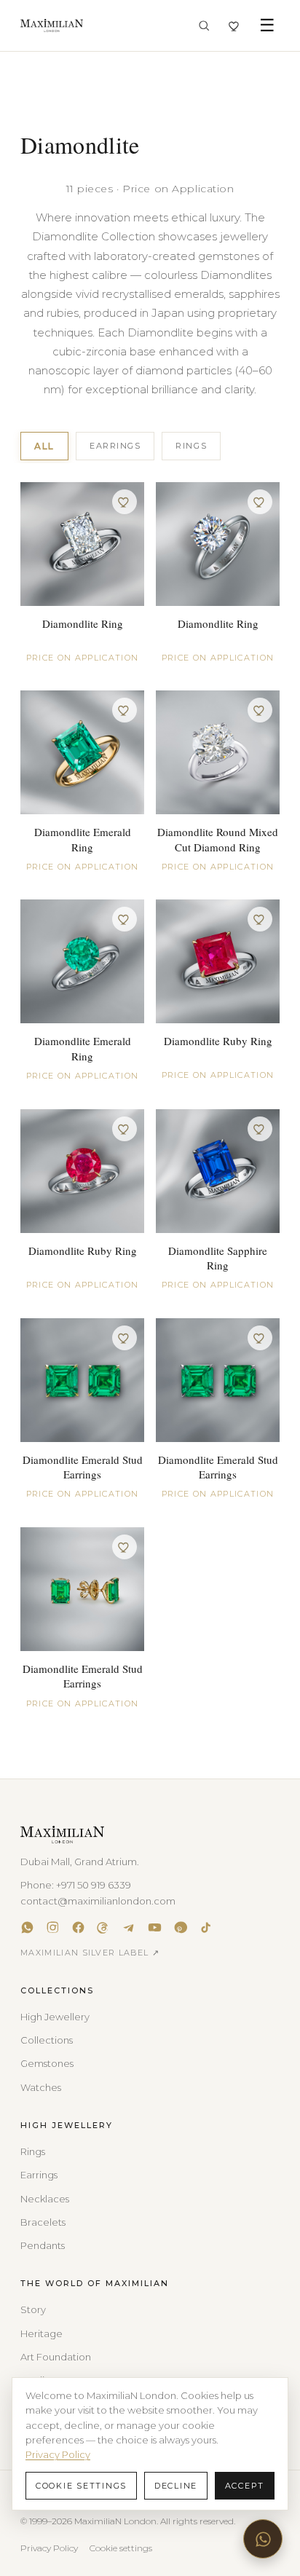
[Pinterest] (180, 1927)
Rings (191, 446)
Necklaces (45, 2199)
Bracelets (43, 2222)
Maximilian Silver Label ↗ (90, 1953)
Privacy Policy (49, 2548)
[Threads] (104, 1927)
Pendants (43, 2245)
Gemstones (47, 2063)
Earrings (115, 446)
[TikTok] (206, 1927)
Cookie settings (121, 2548)
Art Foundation (56, 2357)
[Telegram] (129, 1927)
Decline (176, 2486)
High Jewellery (55, 2017)
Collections (47, 2040)
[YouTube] (155, 1927)
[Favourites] (235, 26)
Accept (245, 2486)
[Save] (125, 502)
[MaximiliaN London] (52, 25)
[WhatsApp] (27, 1927)
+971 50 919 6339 (94, 1885)
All (44, 446)
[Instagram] (53, 1927)
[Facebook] (78, 1927)
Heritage (42, 2333)
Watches (41, 2087)
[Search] (204, 25)
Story (33, 2309)
